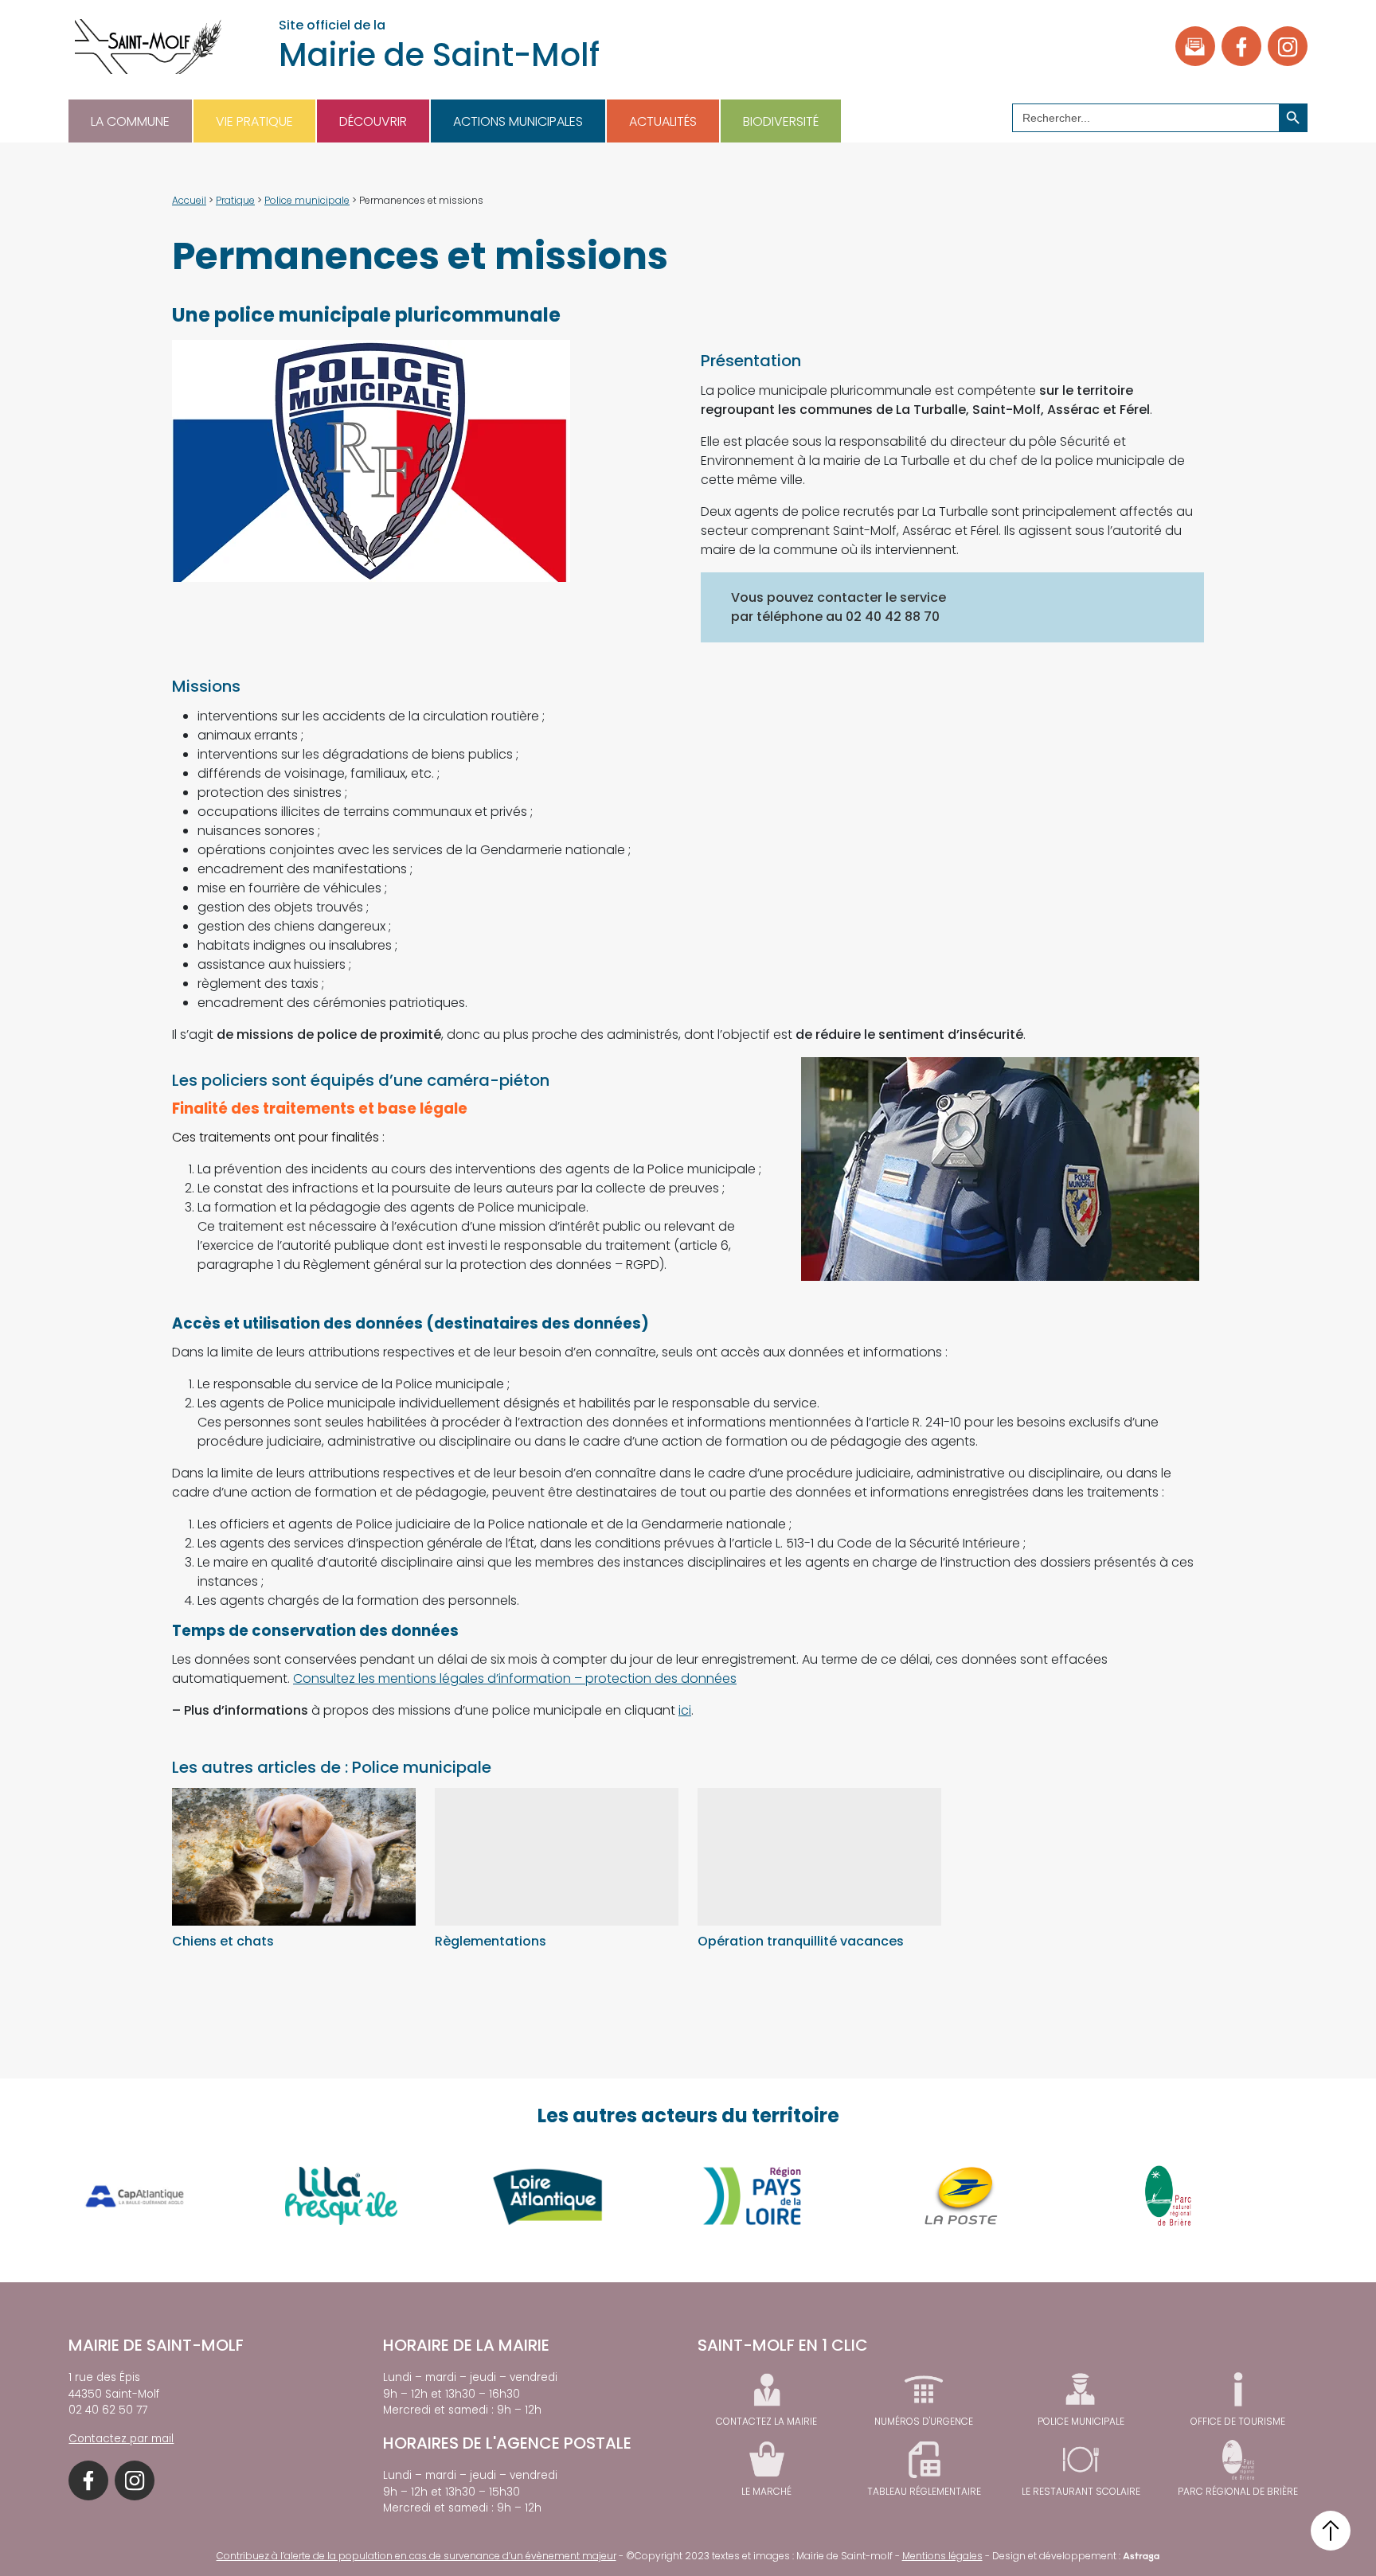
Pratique (235, 200)
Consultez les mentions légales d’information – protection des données (515, 1678)
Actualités (663, 121)
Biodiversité (781, 121)
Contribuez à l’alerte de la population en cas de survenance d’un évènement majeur (416, 2556)
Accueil (189, 200)
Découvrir (373, 121)
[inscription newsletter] (1195, 46)
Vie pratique (254, 121)
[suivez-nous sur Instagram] (1288, 46)
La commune (130, 121)
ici (685, 1710)
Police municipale (307, 200)
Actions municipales (518, 121)
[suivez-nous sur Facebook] (1241, 46)
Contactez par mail (121, 2439)
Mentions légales (942, 2556)
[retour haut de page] (1331, 2531)
